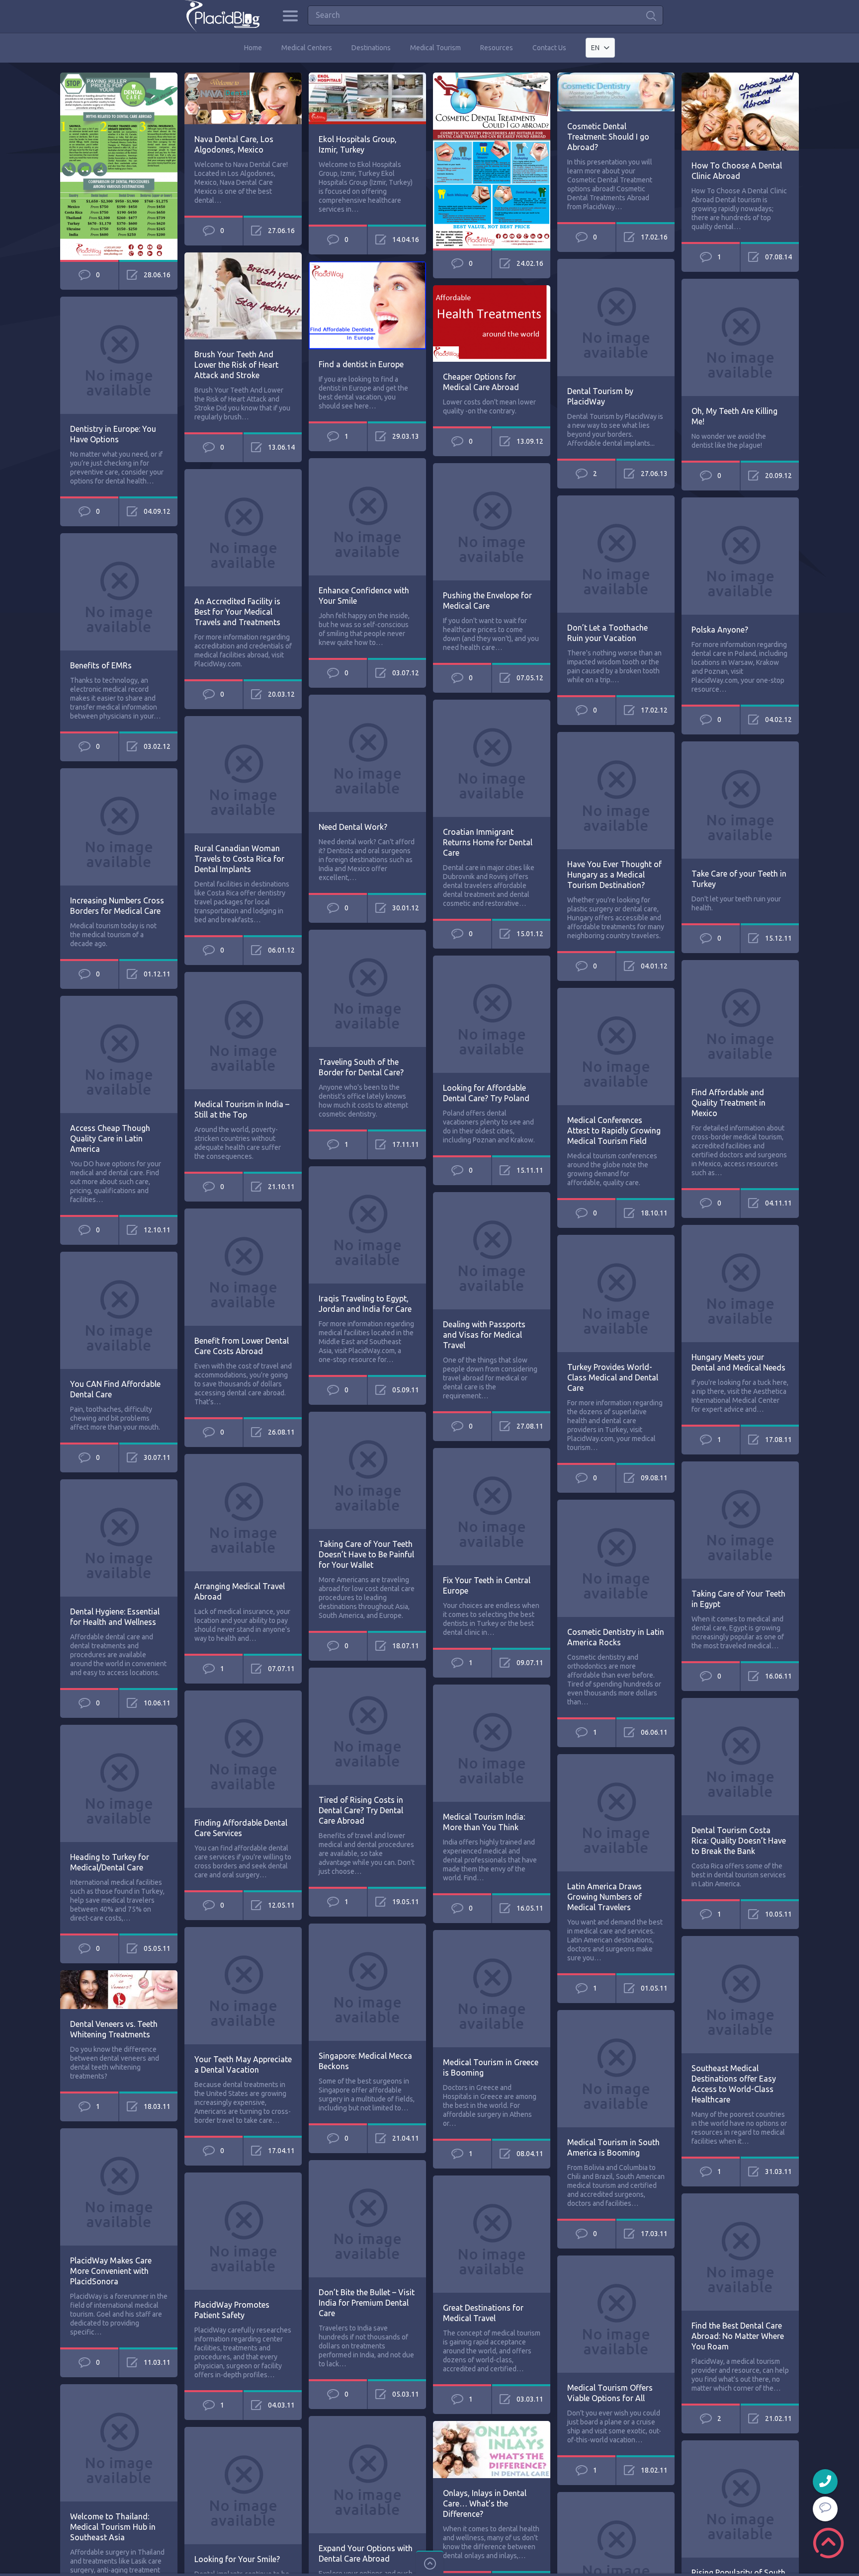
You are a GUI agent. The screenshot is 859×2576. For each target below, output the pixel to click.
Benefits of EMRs (101, 665)
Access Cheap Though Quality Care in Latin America (110, 1138)
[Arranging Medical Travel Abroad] (243, 1458)
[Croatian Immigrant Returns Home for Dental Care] (492, 704)
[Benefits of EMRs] (119, 538)
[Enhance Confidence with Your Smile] (367, 463)
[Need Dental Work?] (367, 699)
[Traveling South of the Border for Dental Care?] (367, 934)
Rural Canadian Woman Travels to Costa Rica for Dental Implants (239, 859)
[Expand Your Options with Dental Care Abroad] (367, 2420)
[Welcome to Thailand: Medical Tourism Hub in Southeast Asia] (119, 2389)
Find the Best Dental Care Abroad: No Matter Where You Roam (738, 2336)
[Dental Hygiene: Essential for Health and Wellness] (119, 1484)
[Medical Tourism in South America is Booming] (616, 2014)
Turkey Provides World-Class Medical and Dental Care (613, 1377)
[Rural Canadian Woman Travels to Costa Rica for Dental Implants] (243, 721)
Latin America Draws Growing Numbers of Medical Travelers (604, 1897)
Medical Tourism (435, 48)
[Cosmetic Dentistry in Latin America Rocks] (616, 1504)
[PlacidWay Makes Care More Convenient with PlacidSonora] (119, 2133)
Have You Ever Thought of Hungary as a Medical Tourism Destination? (614, 875)
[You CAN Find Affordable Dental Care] (119, 1256)
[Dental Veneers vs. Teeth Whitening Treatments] (119, 1975)
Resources (497, 48)
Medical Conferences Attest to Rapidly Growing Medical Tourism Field (614, 1130)
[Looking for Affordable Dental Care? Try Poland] (492, 960)
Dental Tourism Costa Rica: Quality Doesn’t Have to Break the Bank (739, 1841)
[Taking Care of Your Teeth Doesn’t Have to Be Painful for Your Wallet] (367, 1416)
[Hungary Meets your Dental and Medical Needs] (740, 1229)
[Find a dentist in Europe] (367, 266)
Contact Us (549, 48)
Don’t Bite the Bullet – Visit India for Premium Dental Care (367, 2303)
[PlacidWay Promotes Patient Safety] (243, 2177)
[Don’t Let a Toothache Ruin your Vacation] (616, 500)
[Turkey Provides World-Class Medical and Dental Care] (616, 1239)
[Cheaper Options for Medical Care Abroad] (492, 290)
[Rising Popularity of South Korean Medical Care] (740, 2445)
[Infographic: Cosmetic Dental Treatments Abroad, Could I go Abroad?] (492, 77)
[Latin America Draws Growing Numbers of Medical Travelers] (616, 1759)
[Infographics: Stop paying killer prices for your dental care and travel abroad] (119, 77)
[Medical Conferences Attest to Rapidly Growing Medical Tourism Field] (616, 992)
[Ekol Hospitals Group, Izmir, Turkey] (367, 77)
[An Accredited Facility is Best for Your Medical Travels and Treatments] (243, 474)
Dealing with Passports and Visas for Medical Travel (484, 1335)
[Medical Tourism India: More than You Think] (492, 1689)
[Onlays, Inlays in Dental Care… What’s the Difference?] (492, 2425)
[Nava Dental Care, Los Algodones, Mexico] (243, 77)
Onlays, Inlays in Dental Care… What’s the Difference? (485, 2503)
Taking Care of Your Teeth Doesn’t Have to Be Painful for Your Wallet (366, 1554)
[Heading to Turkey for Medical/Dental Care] (119, 1729)
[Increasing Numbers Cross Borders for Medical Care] (119, 773)
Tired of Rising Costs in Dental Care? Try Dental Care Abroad (361, 1810)
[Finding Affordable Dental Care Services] (243, 1695)
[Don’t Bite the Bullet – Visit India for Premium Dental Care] (367, 2165)
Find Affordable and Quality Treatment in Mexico (729, 1103)
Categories (290, 16)
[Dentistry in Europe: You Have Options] (119, 301)
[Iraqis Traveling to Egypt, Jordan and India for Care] (367, 1171)
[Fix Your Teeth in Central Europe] (492, 1452)
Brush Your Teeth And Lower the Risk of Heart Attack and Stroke (236, 365)
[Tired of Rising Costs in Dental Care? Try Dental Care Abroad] (367, 1672)
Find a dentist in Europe (361, 364)
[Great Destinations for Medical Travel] (492, 2180)
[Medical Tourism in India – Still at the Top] (243, 976)
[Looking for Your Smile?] (243, 2431)
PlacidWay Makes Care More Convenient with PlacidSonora (111, 2271)
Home (253, 48)
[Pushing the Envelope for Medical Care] (492, 468)
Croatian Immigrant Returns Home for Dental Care (488, 842)
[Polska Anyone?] (740, 502)
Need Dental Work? (353, 827)
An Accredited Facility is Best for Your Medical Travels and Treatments (237, 612)
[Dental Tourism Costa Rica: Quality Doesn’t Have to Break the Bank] (740, 1702)
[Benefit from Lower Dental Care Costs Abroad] (243, 1213)
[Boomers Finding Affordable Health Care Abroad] (616, 2496)
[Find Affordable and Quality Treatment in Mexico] (740, 965)
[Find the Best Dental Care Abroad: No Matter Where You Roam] (740, 2198)
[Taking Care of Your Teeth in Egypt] (740, 1466)
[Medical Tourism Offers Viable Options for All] (616, 2260)
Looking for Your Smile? (237, 2559)
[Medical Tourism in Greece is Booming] (492, 1934)
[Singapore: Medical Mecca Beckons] (367, 1928)
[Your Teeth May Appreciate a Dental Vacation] (243, 1932)
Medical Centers (307, 48)
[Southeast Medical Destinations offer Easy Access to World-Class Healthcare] (740, 1940)
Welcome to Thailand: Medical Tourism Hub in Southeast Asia (113, 2527)
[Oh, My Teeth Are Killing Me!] (740, 283)
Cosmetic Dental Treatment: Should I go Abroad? (608, 137)
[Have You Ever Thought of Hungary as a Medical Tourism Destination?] (616, 736)
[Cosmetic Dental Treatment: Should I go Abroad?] (616, 77)
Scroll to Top (828, 2543)
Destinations (371, 48)
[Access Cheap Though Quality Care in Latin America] (119, 1000)
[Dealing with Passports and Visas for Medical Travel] (492, 1197)
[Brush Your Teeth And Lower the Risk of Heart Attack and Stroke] (243, 257)
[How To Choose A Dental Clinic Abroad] (740, 77)
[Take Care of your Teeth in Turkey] (740, 746)
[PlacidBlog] (222, 16)
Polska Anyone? (720, 630)
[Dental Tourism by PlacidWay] (616, 263)
